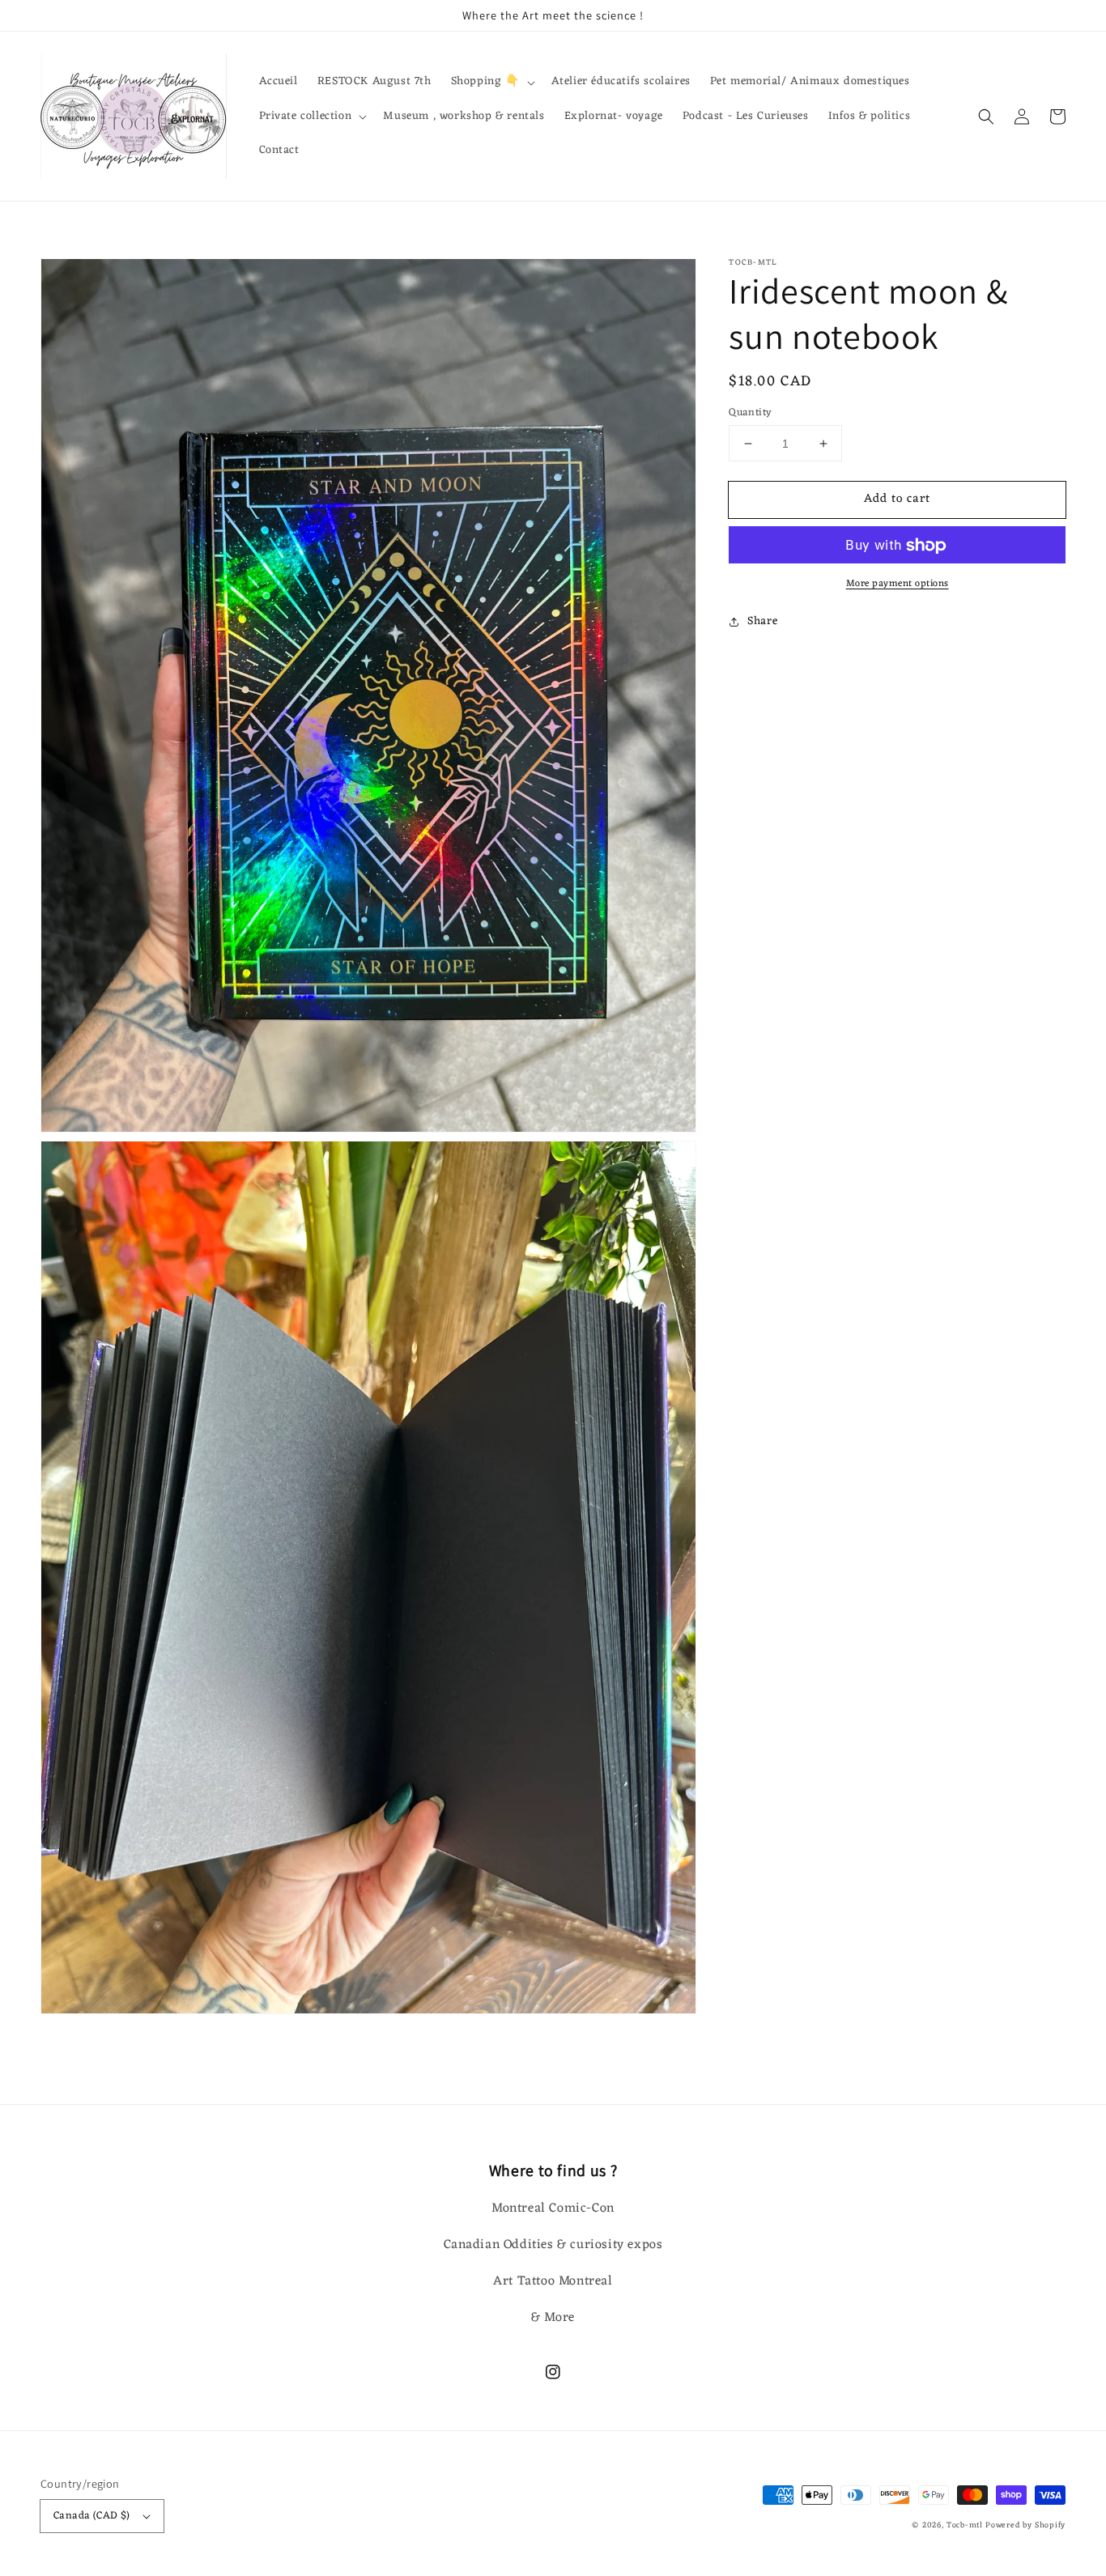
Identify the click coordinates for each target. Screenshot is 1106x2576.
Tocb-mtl (965, 2525)
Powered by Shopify (1025, 2525)
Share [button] (762, 622)
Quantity (750, 413)
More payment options (898, 584)
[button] (986, 117)
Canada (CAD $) (92, 2516)
